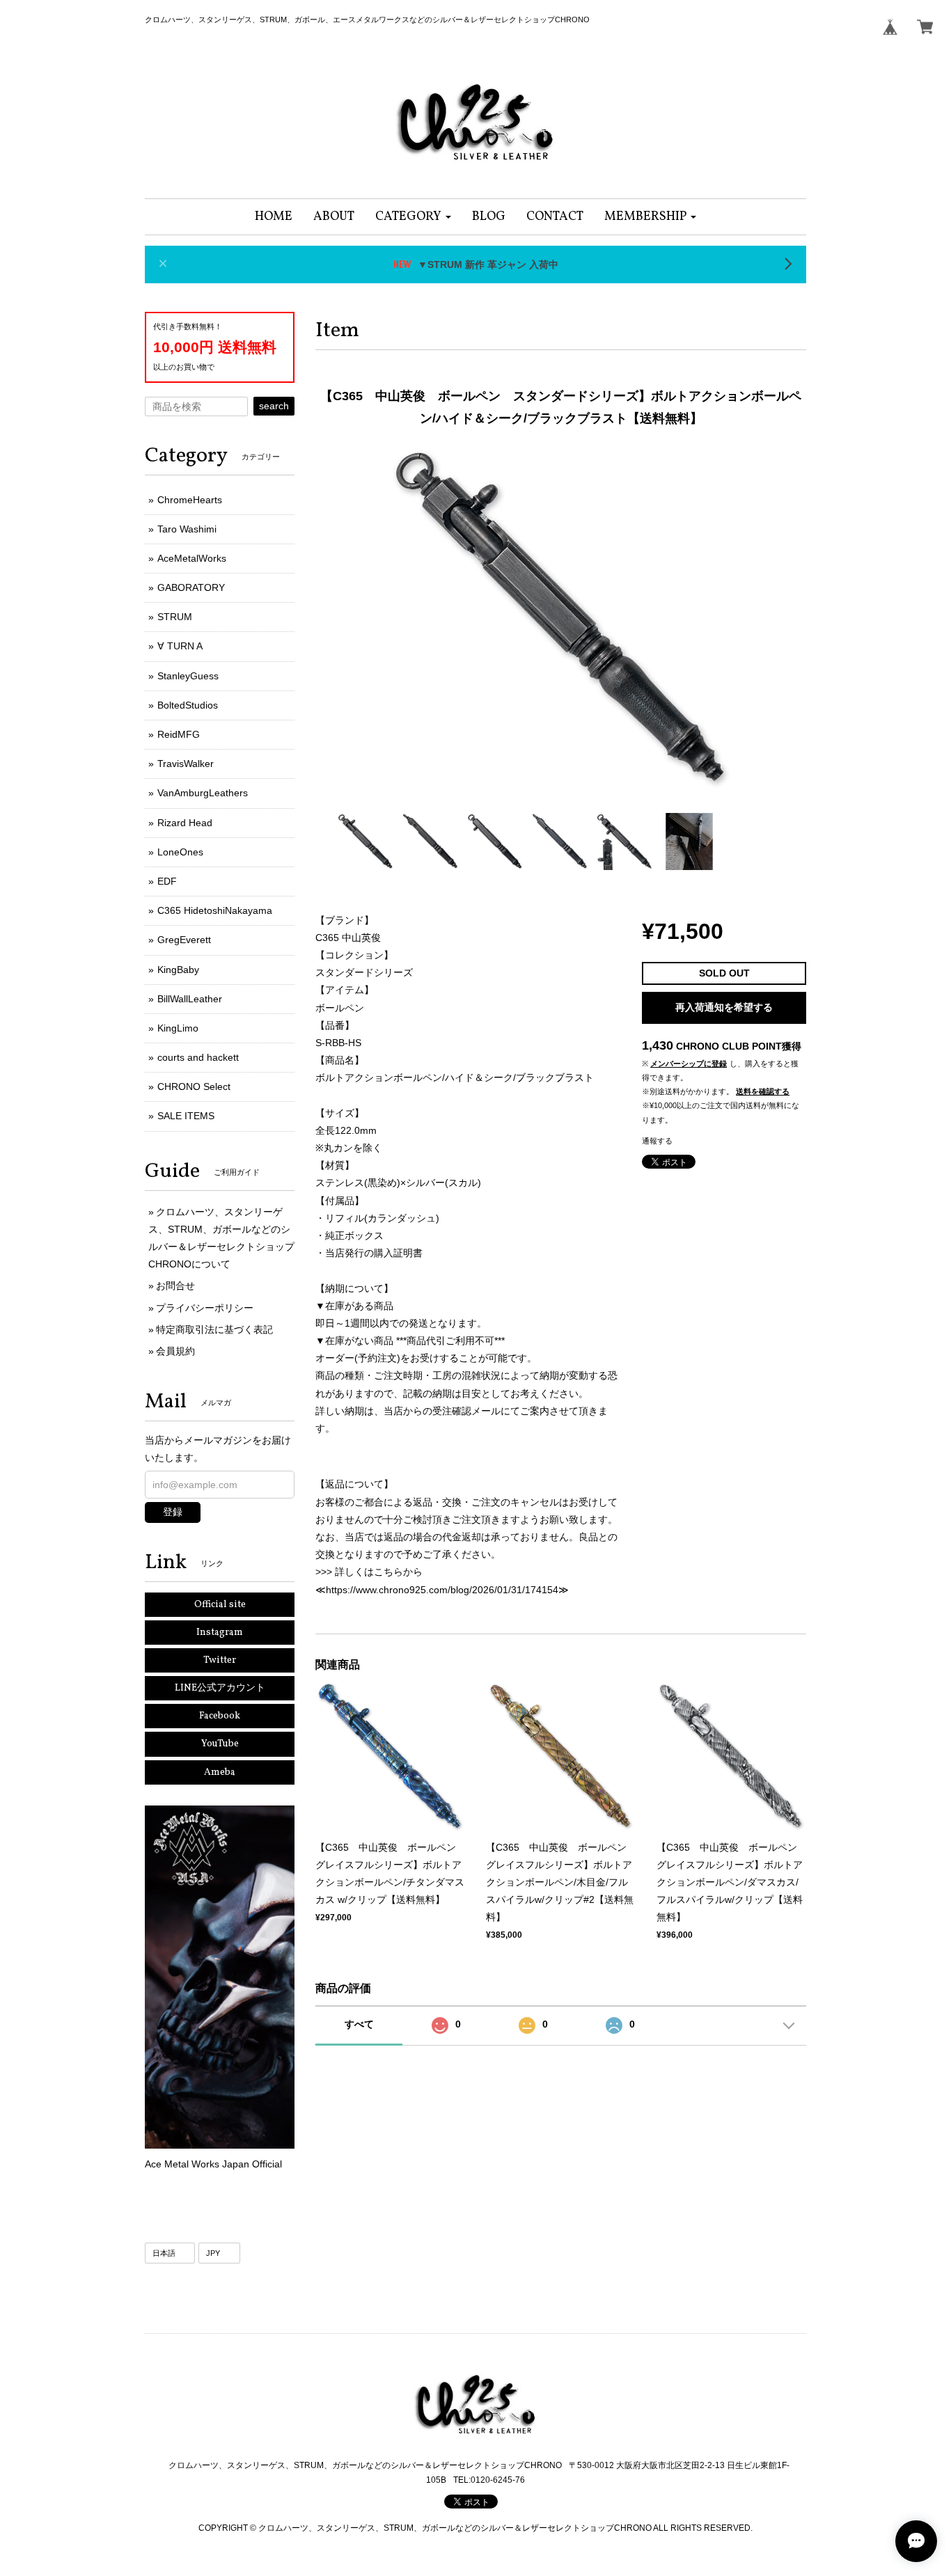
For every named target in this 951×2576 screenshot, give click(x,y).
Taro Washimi (187, 529)
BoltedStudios (188, 705)
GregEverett (184, 940)
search (274, 406)
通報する (657, 1141)
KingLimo (178, 1028)
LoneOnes (180, 852)
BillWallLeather (190, 999)
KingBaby (178, 970)
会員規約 (175, 1351)
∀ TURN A (180, 646)
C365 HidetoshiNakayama (215, 910)
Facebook (220, 1716)
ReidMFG (179, 734)
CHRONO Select (194, 1086)
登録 (173, 1512)
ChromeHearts (190, 500)
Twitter (220, 1660)
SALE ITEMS (186, 1116)
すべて (359, 2024)
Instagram (220, 1633)
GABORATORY (191, 587)
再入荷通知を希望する (724, 1007)
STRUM (175, 617)
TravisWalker (186, 764)
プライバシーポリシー (205, 1308)
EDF (167, 881)
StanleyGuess (188, 676)
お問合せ (175, 1286)
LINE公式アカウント (220, 1688)
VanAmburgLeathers (203, 793)
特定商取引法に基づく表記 (214, 1329)
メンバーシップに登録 (689, 1064)
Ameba (220, 1772)
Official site (220, 1605)
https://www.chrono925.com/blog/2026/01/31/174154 (442, 1590)
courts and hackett (198, 1057)
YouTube (220, 1744)
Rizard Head (185, 823)
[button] (413, 217)
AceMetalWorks (192, 558)
